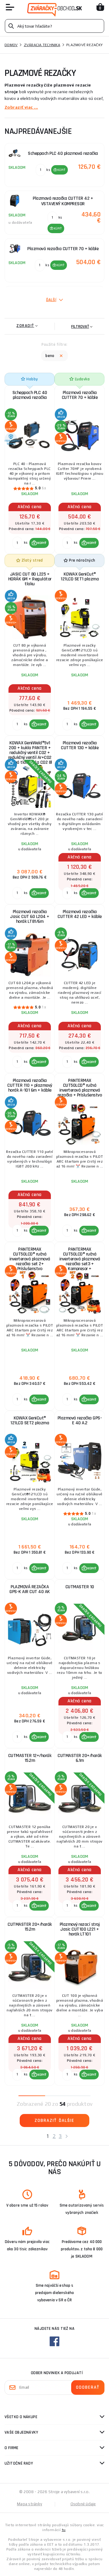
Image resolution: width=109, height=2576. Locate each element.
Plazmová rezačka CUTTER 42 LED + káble (80, 914)
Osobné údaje (83, 2504)
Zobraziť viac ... (21, 107)
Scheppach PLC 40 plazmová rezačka (30, 395)
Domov (11, 45)
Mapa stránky (30, 2504)
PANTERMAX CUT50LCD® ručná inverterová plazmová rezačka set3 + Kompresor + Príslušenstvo (80, 1258)
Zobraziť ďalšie (54, 2121)
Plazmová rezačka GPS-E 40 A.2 (80, 1421)
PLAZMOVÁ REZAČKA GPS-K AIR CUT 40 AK (30, 1589)
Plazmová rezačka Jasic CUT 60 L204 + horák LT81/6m (30, 917)
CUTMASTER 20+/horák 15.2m (30, 1927)
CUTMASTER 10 (80, 1587)
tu (64, 2530)
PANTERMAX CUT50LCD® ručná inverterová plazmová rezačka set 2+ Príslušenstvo (30, 1258)
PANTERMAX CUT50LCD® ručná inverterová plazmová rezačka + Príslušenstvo (80, 1088)
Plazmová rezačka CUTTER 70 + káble (80, 395)
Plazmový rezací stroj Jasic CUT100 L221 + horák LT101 (80, 1929)
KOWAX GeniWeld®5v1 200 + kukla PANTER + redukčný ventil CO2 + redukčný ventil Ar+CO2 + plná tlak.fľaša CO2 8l (30, 751)
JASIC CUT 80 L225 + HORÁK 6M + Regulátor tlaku (30, 579)
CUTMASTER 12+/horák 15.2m (30, 1758)
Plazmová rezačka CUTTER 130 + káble (80, 745)
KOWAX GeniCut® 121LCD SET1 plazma (80, 577)
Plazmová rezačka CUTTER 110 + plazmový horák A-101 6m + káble (30, 1085)
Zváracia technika (42, 45)
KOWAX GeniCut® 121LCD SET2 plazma (30, 1421)
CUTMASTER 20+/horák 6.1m (80, 1758)
